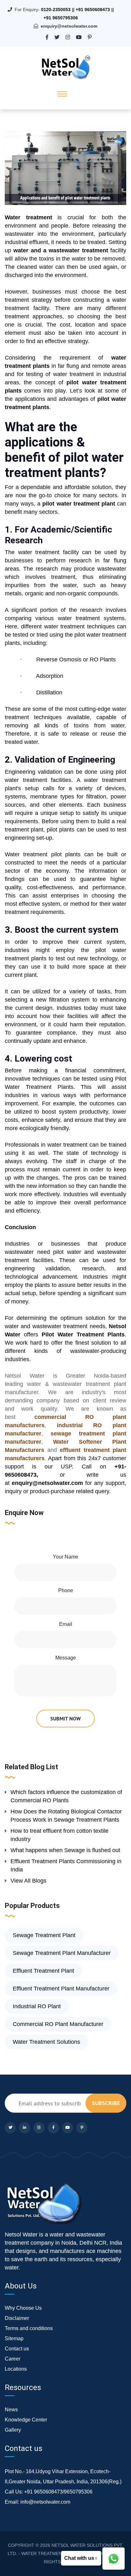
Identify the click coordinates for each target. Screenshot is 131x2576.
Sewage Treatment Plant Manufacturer (62, 1953)
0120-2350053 (56, 10)
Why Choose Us (23, 2308)
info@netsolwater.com (45, 2502)
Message (66, 1658)
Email (66, 1624)
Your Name (65, 1557)
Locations (16, 2369)
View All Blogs (28, 1881)
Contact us (17, 2349)
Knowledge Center (26, 2420)
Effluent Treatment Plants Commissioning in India (66, 1865)
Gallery (13, 2430)
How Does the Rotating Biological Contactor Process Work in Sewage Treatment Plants (66, 1816)
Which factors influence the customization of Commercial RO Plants (66, 1796)
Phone (66, 1590)
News (11, 2410)
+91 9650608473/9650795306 (58, 2492)
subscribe (106, 2103)
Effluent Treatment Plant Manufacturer (61, 1989)
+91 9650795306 (61, 18)
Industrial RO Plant (37, 2006)
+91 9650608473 (93, 10)
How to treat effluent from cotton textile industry (59, 1835)
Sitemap (14, 2338)
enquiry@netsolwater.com (69, 26)
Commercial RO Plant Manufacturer (58, 2024)
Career (13, 2359)
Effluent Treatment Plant (43, 1971)
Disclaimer (17, 2318)
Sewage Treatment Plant (44, 1935)
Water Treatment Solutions (46, 2042)
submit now (65, 1718)
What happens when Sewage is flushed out (65, 1850)
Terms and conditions (29, 2328)
